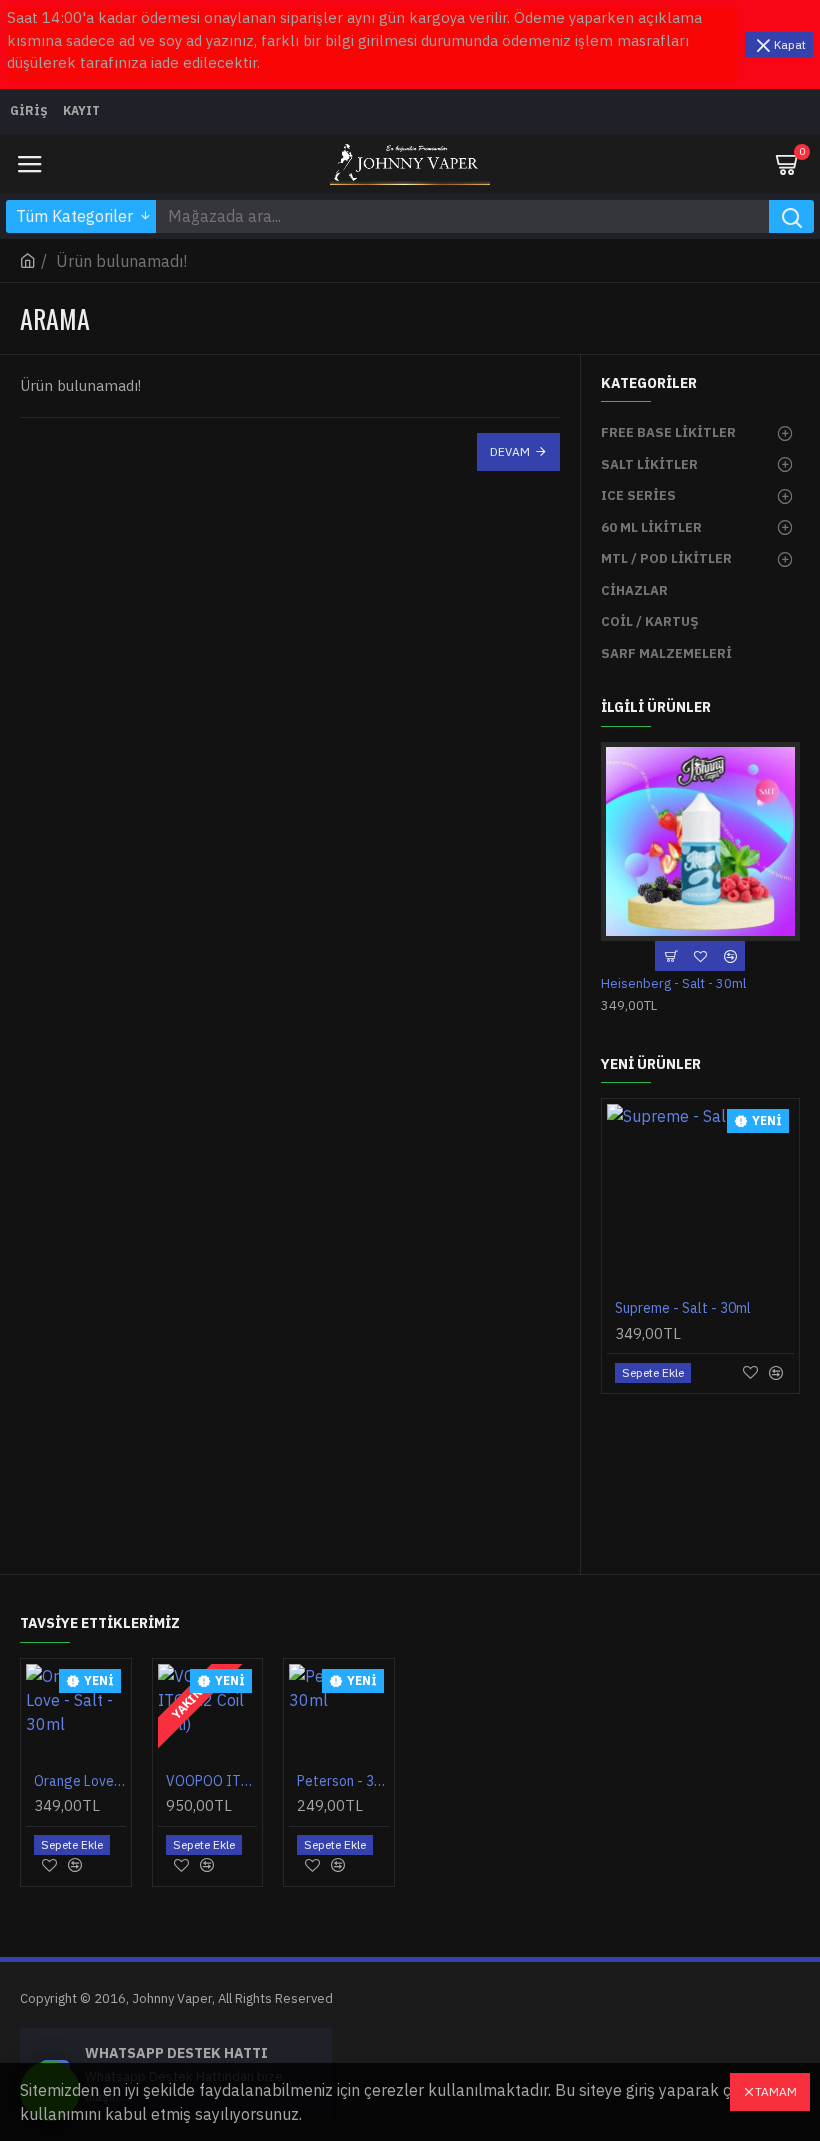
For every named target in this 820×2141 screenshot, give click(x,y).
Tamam (776, 2091)
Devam (510, 451)
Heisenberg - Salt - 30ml (673, 984)
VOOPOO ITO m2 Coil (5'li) (212, 1781)
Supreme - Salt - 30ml (683, 1308)
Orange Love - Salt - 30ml (80, 1781)
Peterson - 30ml (343, 1781)
